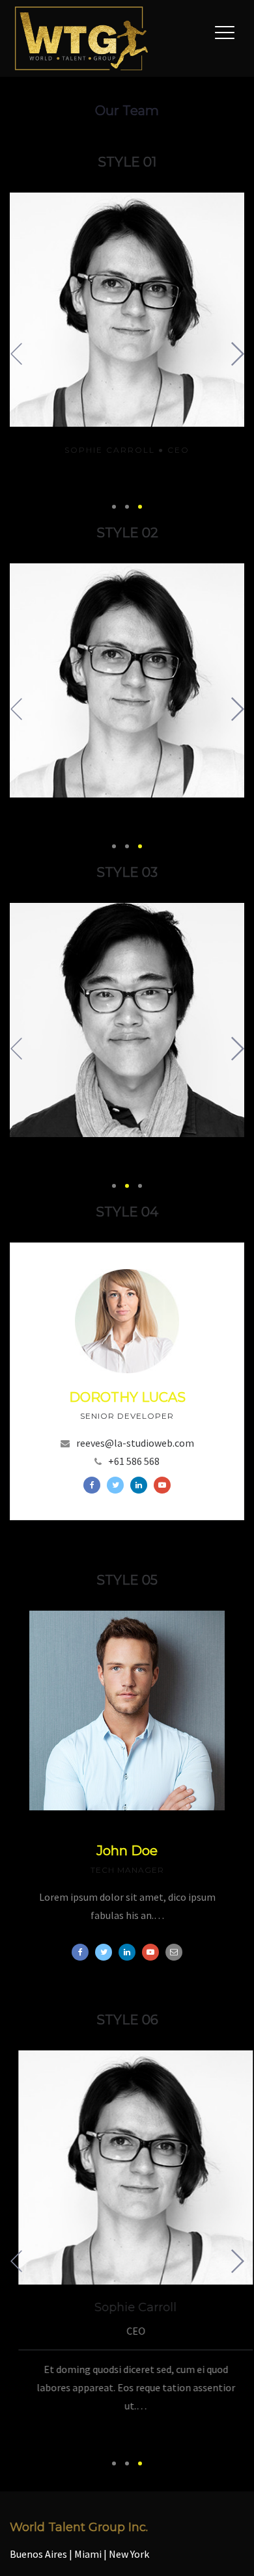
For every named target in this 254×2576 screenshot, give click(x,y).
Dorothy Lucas (127, 1397)
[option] (127, 335)
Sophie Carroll (110, 450)
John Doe (127, 1851)
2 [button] (127, 507)
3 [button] (140, 507)
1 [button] (114, 507)
